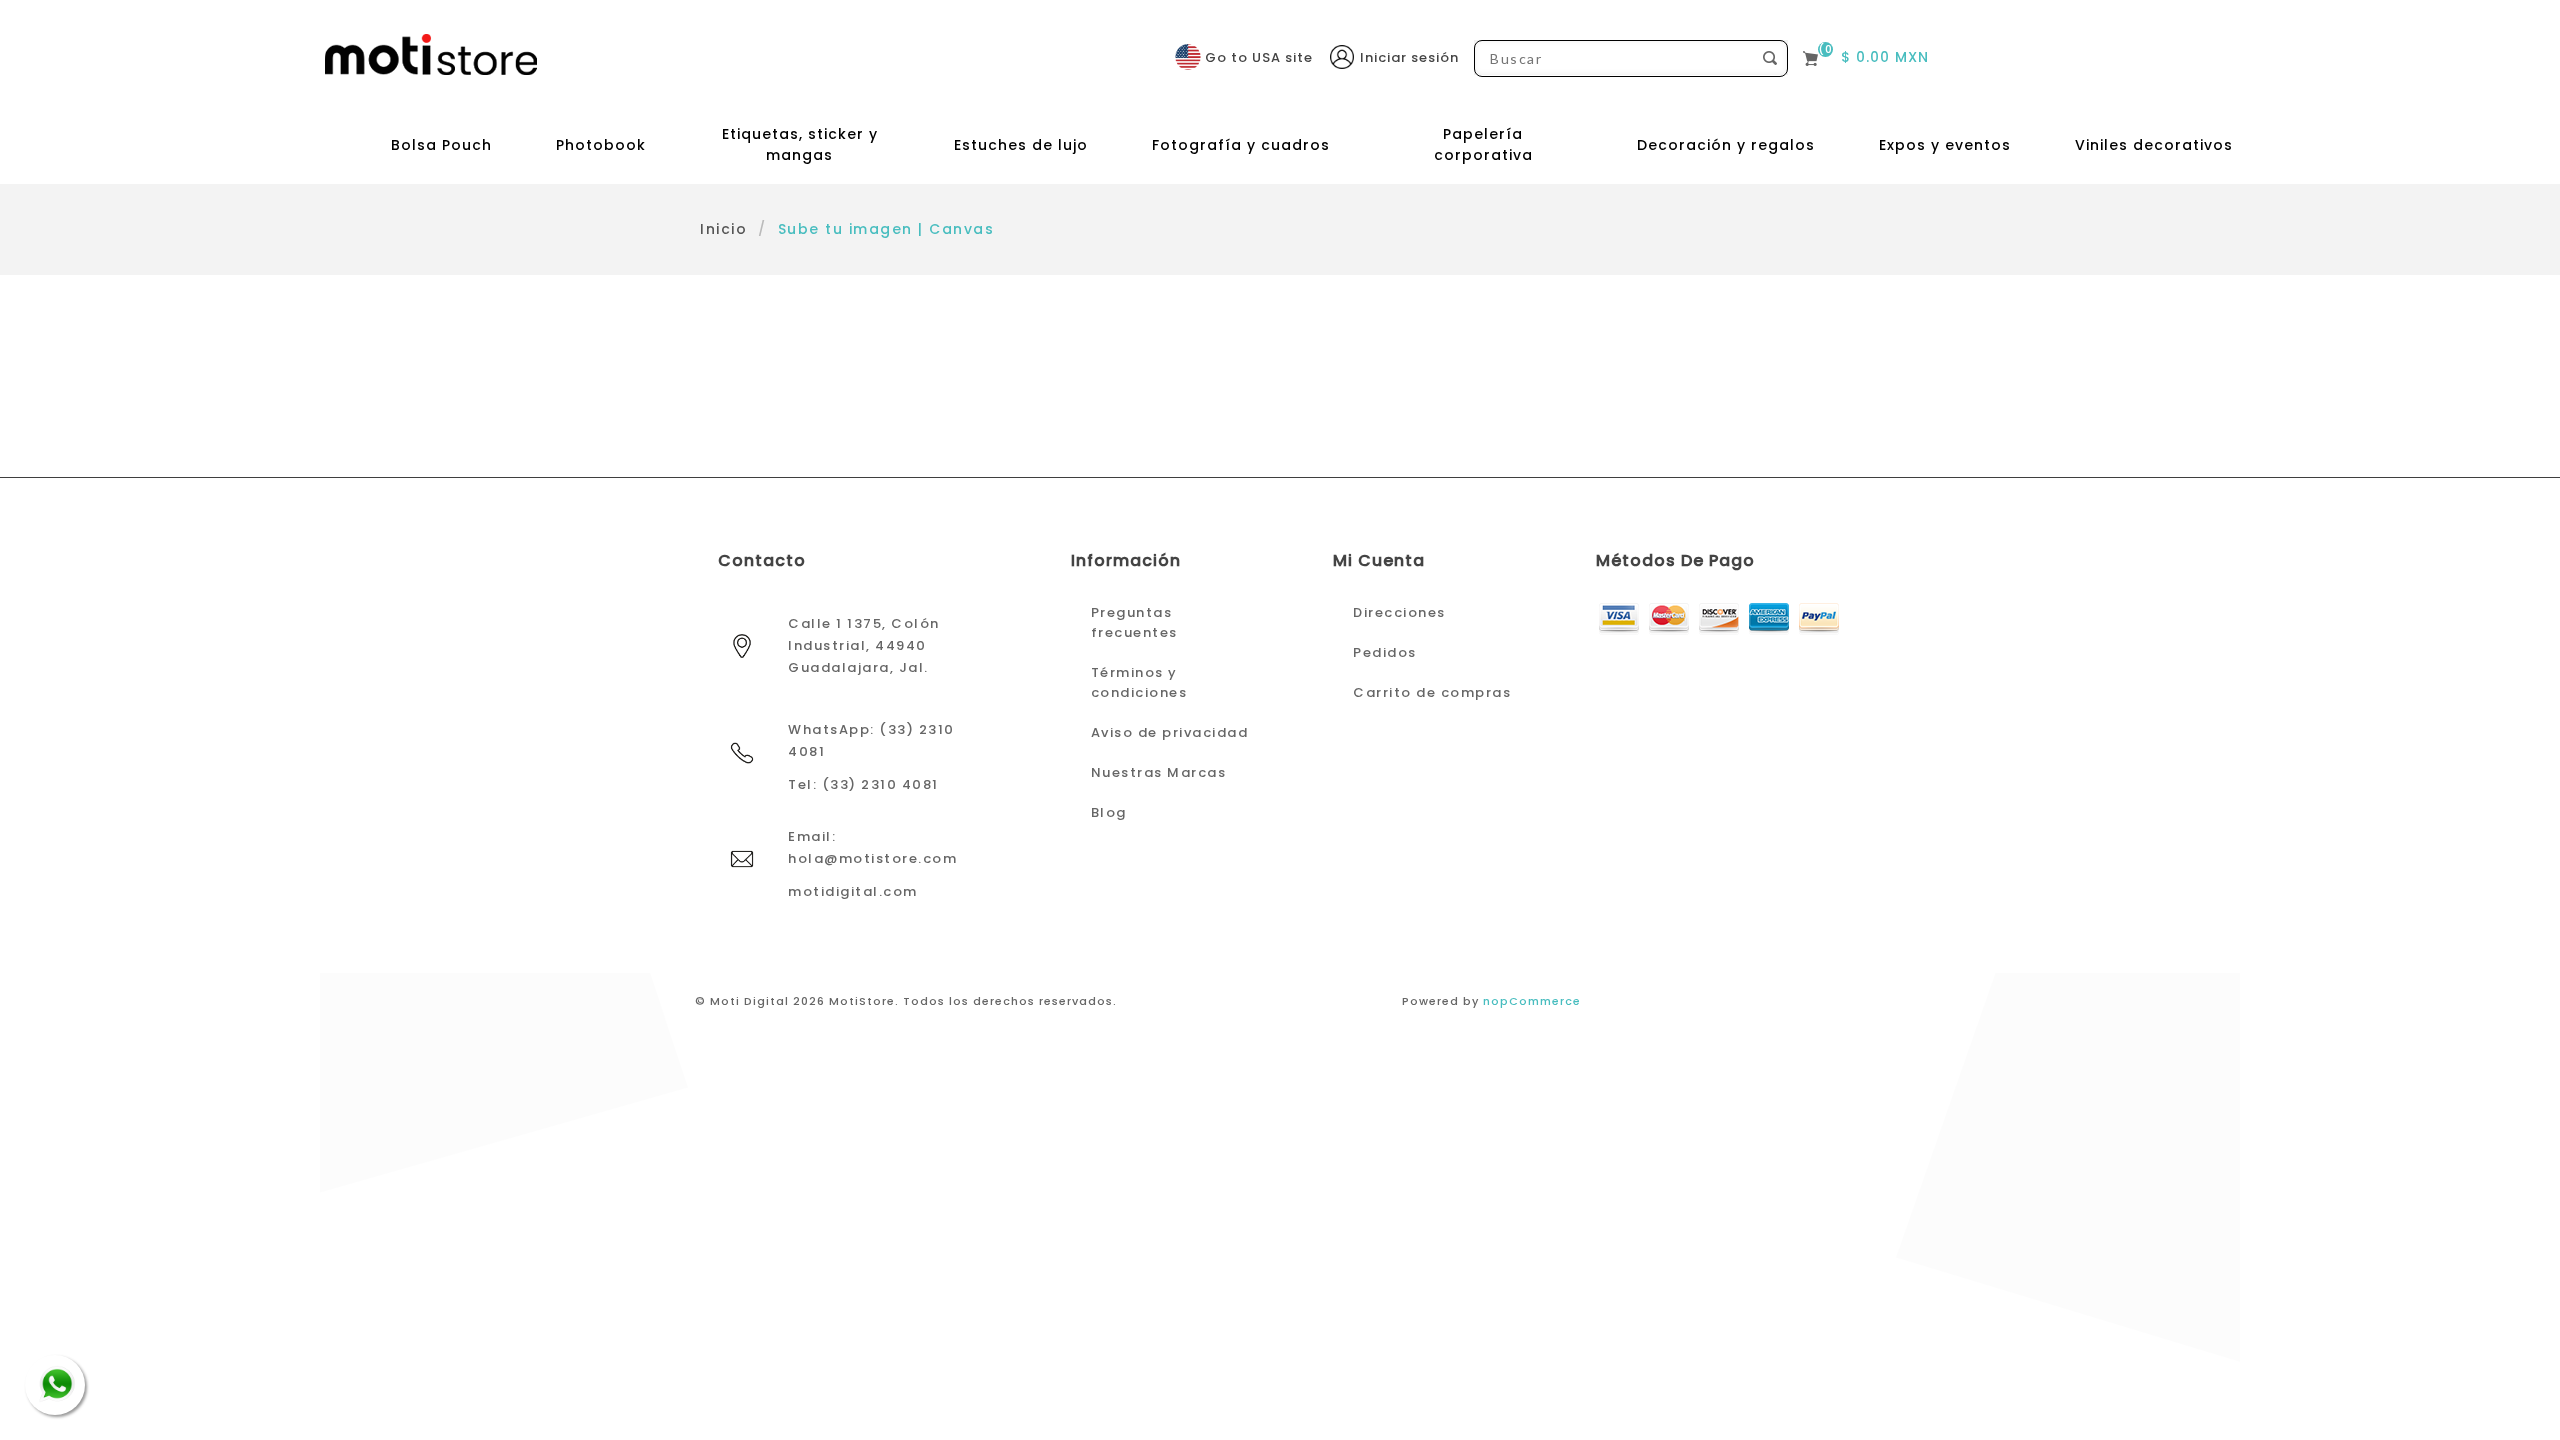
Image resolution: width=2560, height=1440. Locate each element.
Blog (1109, 812)
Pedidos (1385, 652)
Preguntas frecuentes (1134, 622)
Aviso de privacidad (1170, 732)
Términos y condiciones (1139, 682)
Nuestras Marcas (1159, 772)
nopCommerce (1532, 1001)
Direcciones (1399, 612)
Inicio (723, 229)
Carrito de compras (1432, 692)
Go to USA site (1259, 57)
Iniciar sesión (1409, 57)
